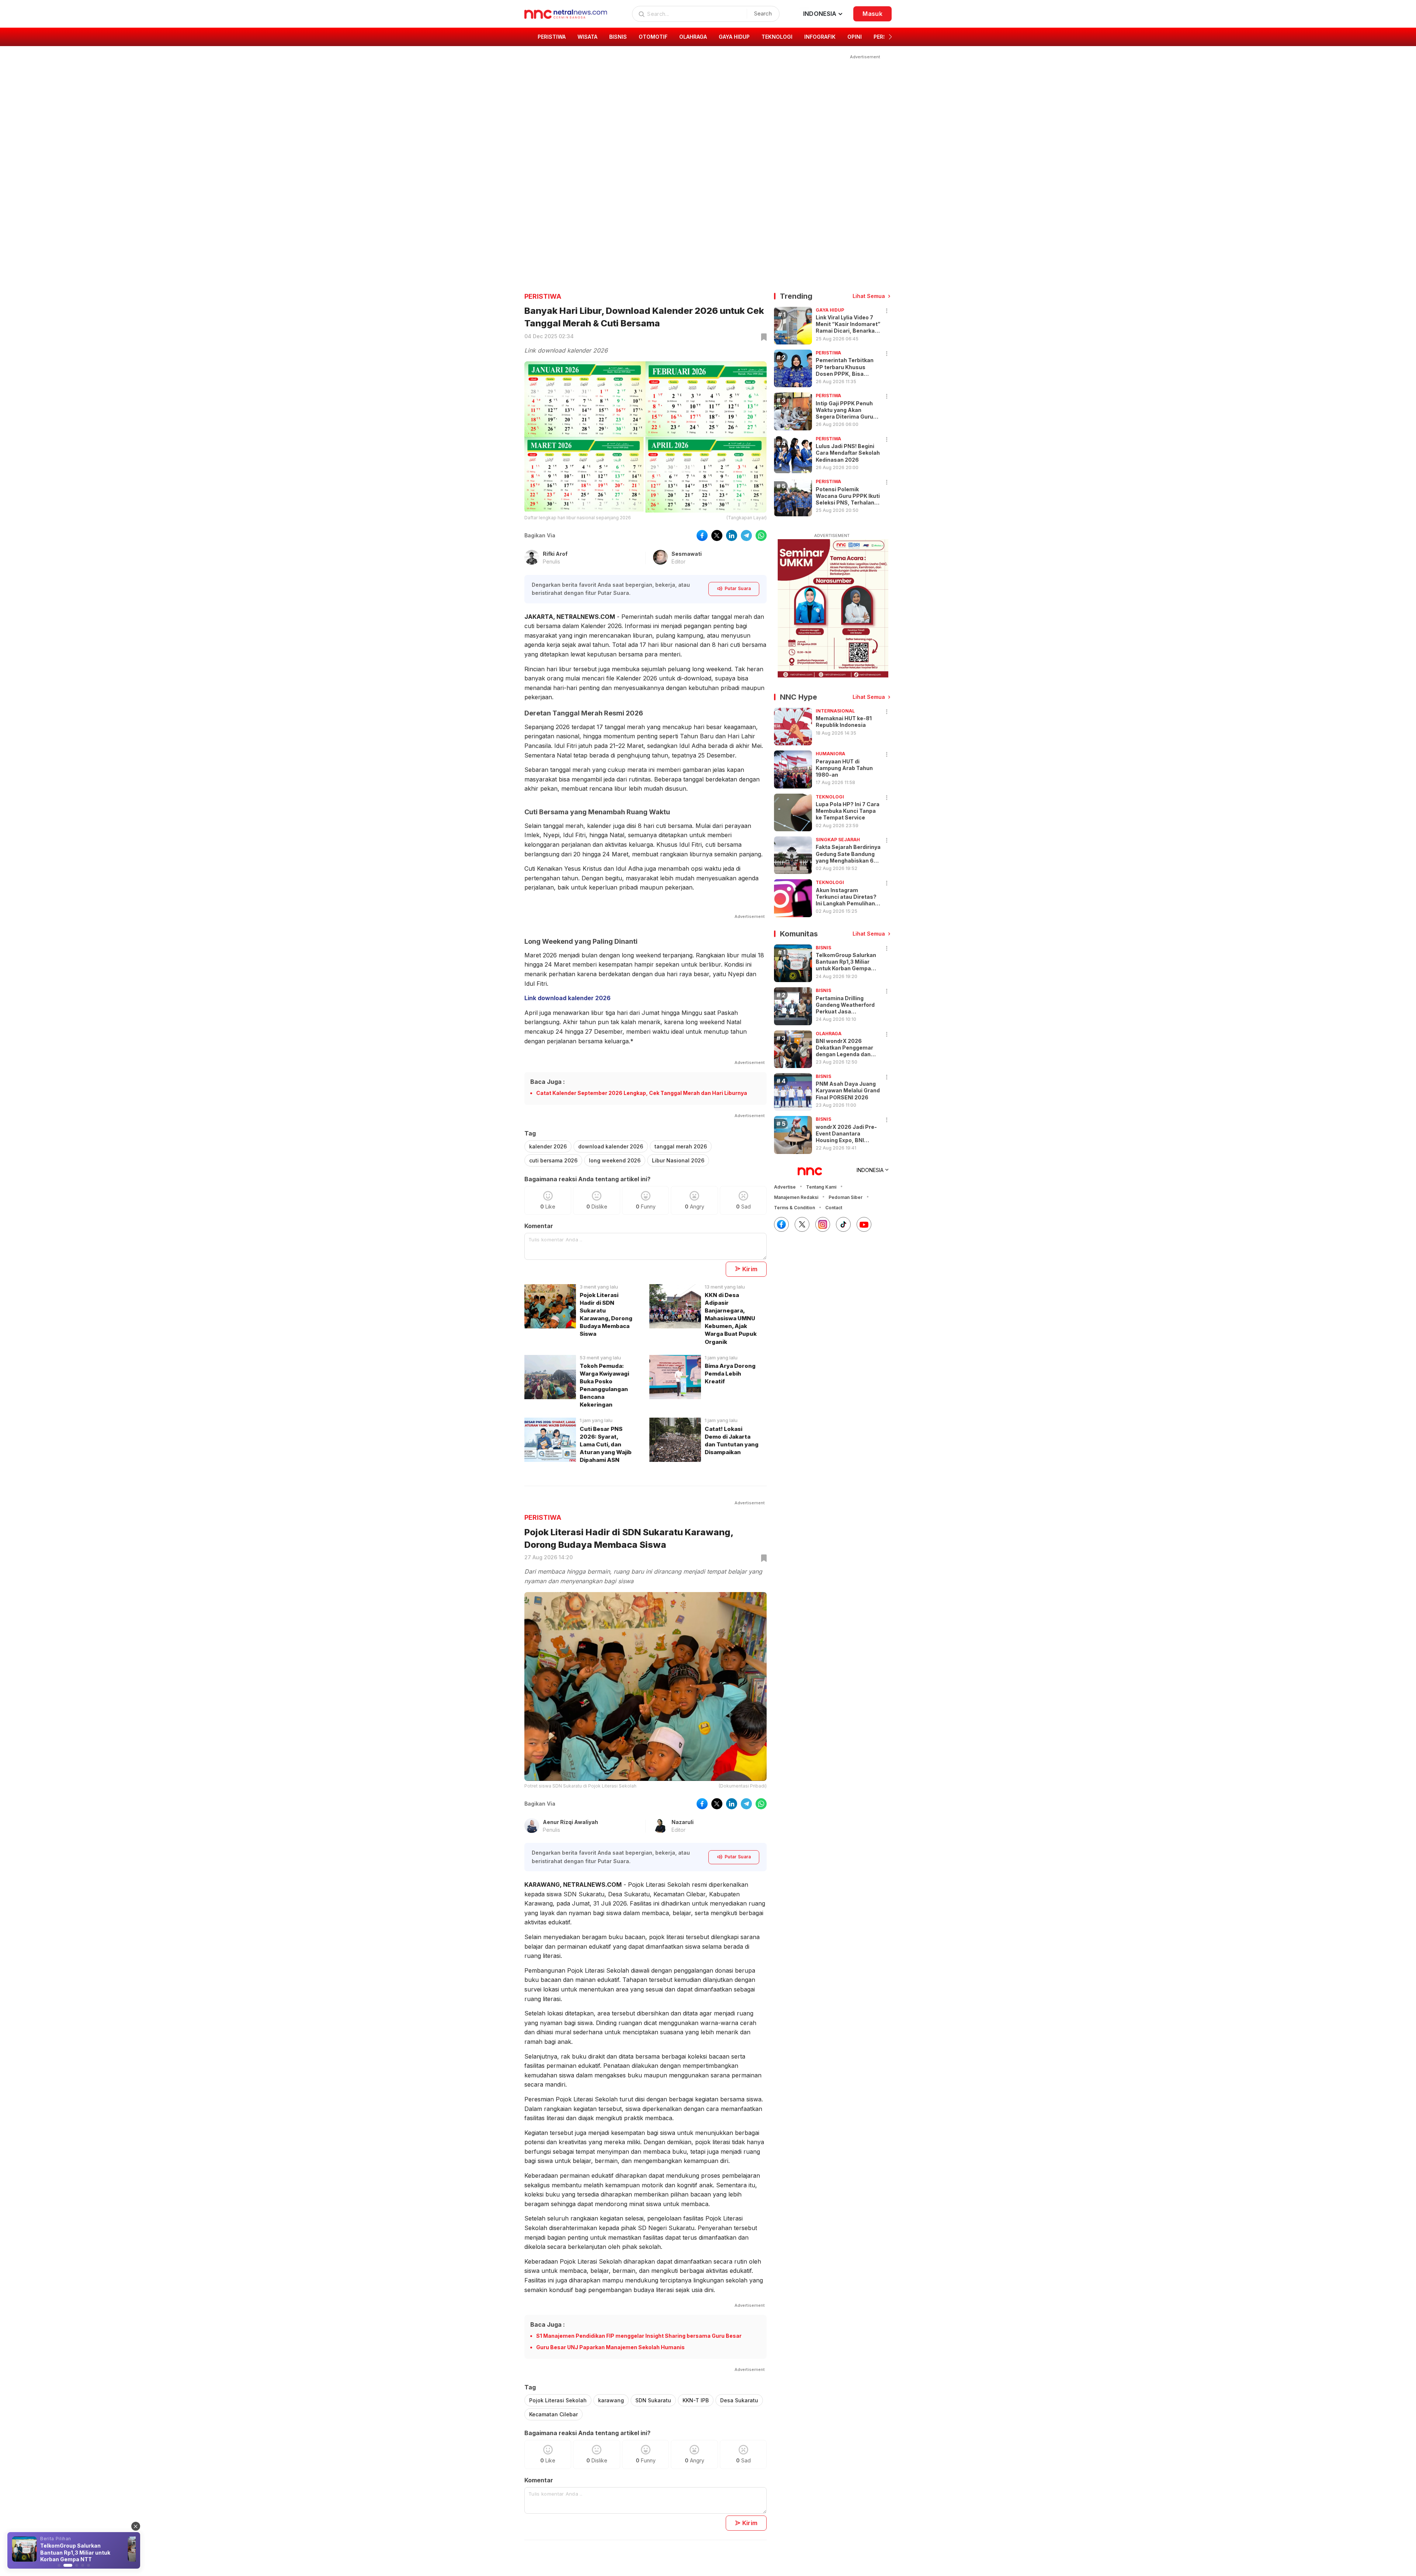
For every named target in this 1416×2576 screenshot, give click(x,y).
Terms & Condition (794, 1208)
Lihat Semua (869, 296)
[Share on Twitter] (717, 535)
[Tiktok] (843, 1224)
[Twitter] (802, 1224)
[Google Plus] (864, 1224)
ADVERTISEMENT (832, 536)
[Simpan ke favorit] (763, 337)
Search (763, 13)
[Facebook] (781, 1224)
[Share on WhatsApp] (761, 535)
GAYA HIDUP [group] (734, 37)
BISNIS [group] (618, 37)
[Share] (887, 311)
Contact (834, 1208)
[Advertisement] (703, 112)
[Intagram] (823, 1224)
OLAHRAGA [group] (693, 37)
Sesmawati (687, 554)
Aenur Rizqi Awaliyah (570, 1822)
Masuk (872, 14)
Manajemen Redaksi (796, 1197)
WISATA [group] (587, 37)
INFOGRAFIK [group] (820, 37)
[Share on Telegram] (746, 535)
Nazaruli (683, 1822)
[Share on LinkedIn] (732, 535)
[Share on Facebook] (702, 535)
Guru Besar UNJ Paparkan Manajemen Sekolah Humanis (610, 2347)
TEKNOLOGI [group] (777, 37)
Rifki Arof (555, 554)
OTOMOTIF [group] (653, 37)
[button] (890, 37)
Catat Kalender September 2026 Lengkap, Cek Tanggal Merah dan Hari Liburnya (642, 1093)
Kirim (750, 1269)
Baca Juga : (548, 1082)
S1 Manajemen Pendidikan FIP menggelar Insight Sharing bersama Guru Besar (639, 2336)
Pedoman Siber (846, 1197)
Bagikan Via (540, 535)
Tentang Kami (821, 1187)
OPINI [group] (855, 37)
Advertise (785, 1187)
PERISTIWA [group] (552, 37)
